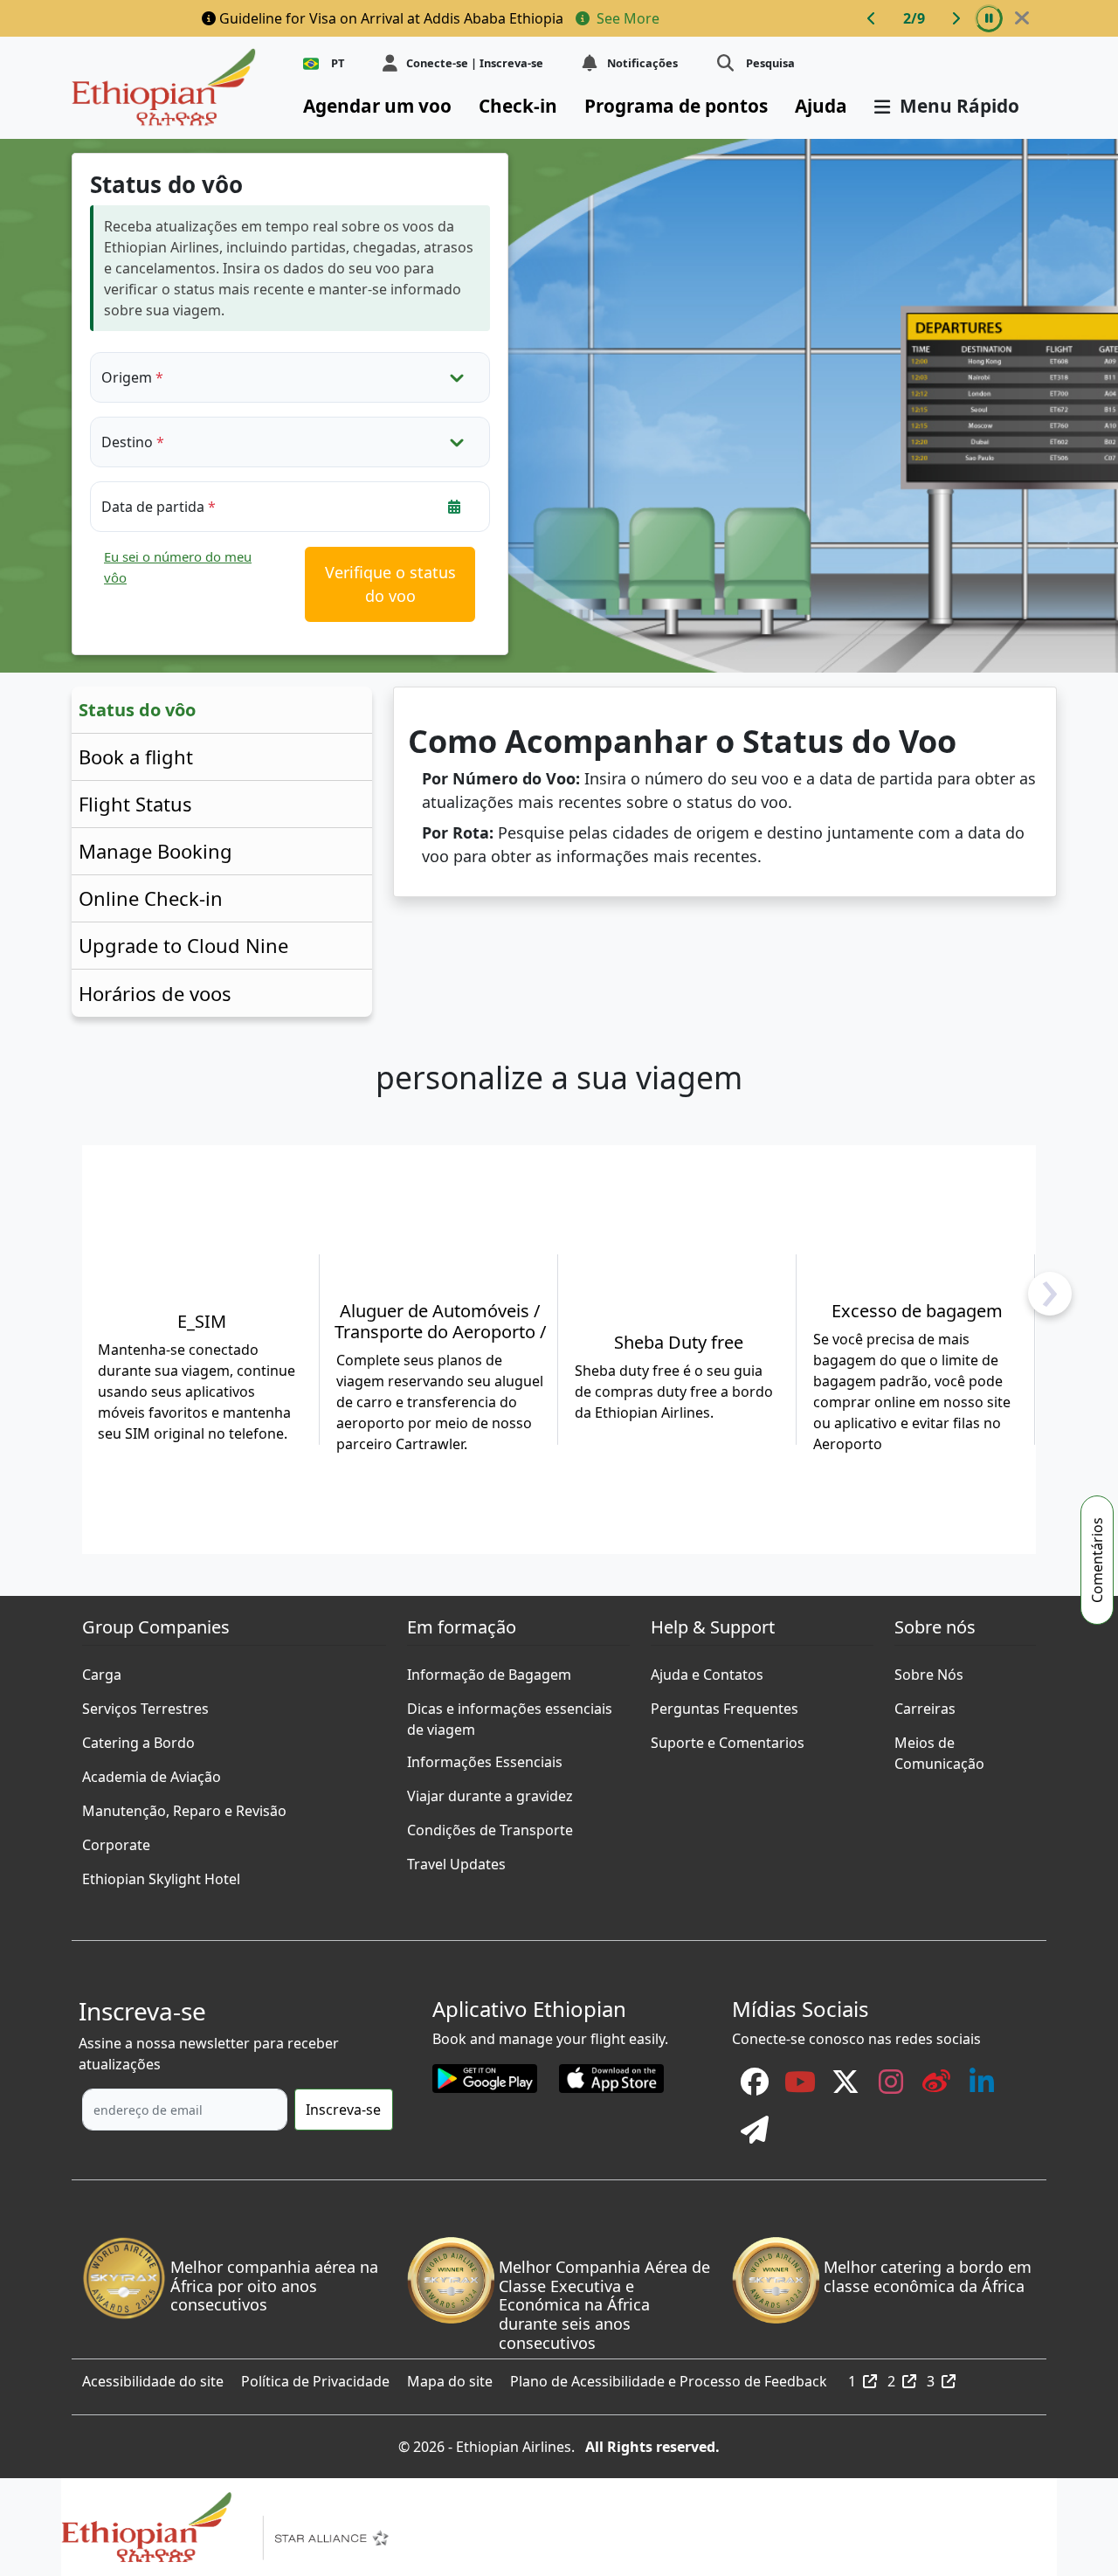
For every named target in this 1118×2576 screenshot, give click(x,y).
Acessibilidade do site (153, 2377)
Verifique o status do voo (390, 584)
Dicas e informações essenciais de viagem (510, 1704)
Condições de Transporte (490, 1826)
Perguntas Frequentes (725, 1704)
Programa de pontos (676, 106)
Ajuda (821, 106)
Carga (102, 1670)
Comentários (1097, 1560)
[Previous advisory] (872, 18)
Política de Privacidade (315, 2377)
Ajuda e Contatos (707, 1670)
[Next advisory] (956, 18)
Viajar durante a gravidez (490, 1792)
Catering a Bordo (138, 1738)
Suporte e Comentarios (728, 1738)
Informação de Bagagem (489, 1670)
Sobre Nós (929, 1670)
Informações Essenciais (485, 1758)
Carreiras (925, 1704)
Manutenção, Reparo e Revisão (184, 1806)
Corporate (116, 1840)
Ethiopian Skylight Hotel (161, 1875)
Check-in (518, 106)
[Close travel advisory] (1022, 18)
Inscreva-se (343, 2110)
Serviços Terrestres (145, 1704)
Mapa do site (450, 2377)
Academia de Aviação (152, 1772)
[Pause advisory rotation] (989, 18)
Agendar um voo (377, 106)
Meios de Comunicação (939, 1738)
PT (338, 63)
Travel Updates (456, 1860)
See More (626, 18)
